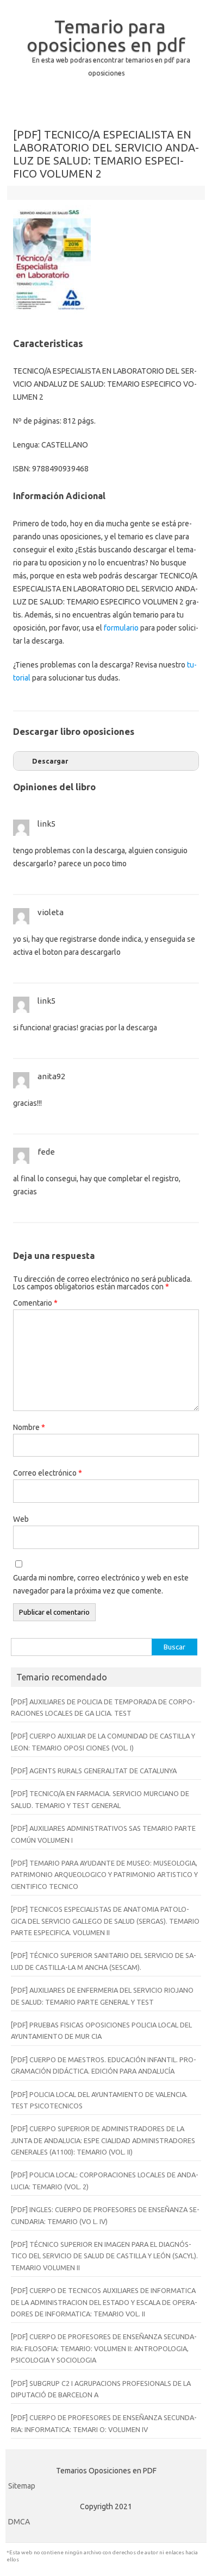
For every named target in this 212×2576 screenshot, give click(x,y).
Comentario (35, 1303)
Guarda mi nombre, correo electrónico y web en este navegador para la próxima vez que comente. (101, 1584)
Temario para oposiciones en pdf (106, 35)
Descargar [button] (50, 761)
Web (21, 1519)
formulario (122, 628)
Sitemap (22, 2486)
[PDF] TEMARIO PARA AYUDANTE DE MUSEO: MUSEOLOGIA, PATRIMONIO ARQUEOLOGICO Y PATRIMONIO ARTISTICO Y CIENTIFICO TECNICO (104, 1875)
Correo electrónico (48, 1473)
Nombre (29, 1427)
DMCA (19, 2522)
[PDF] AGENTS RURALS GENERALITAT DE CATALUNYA (94, 1771)
